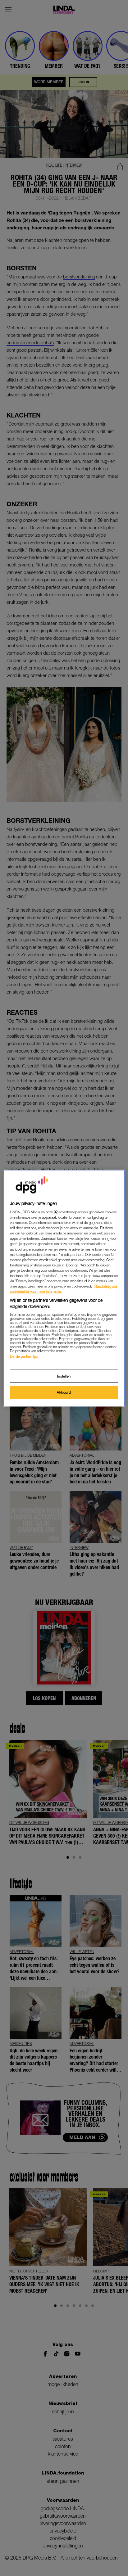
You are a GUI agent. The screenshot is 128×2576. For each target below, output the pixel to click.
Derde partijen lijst (24, 1356)
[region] (64, 1288)
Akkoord (64, 1392)
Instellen (64, 1376)
